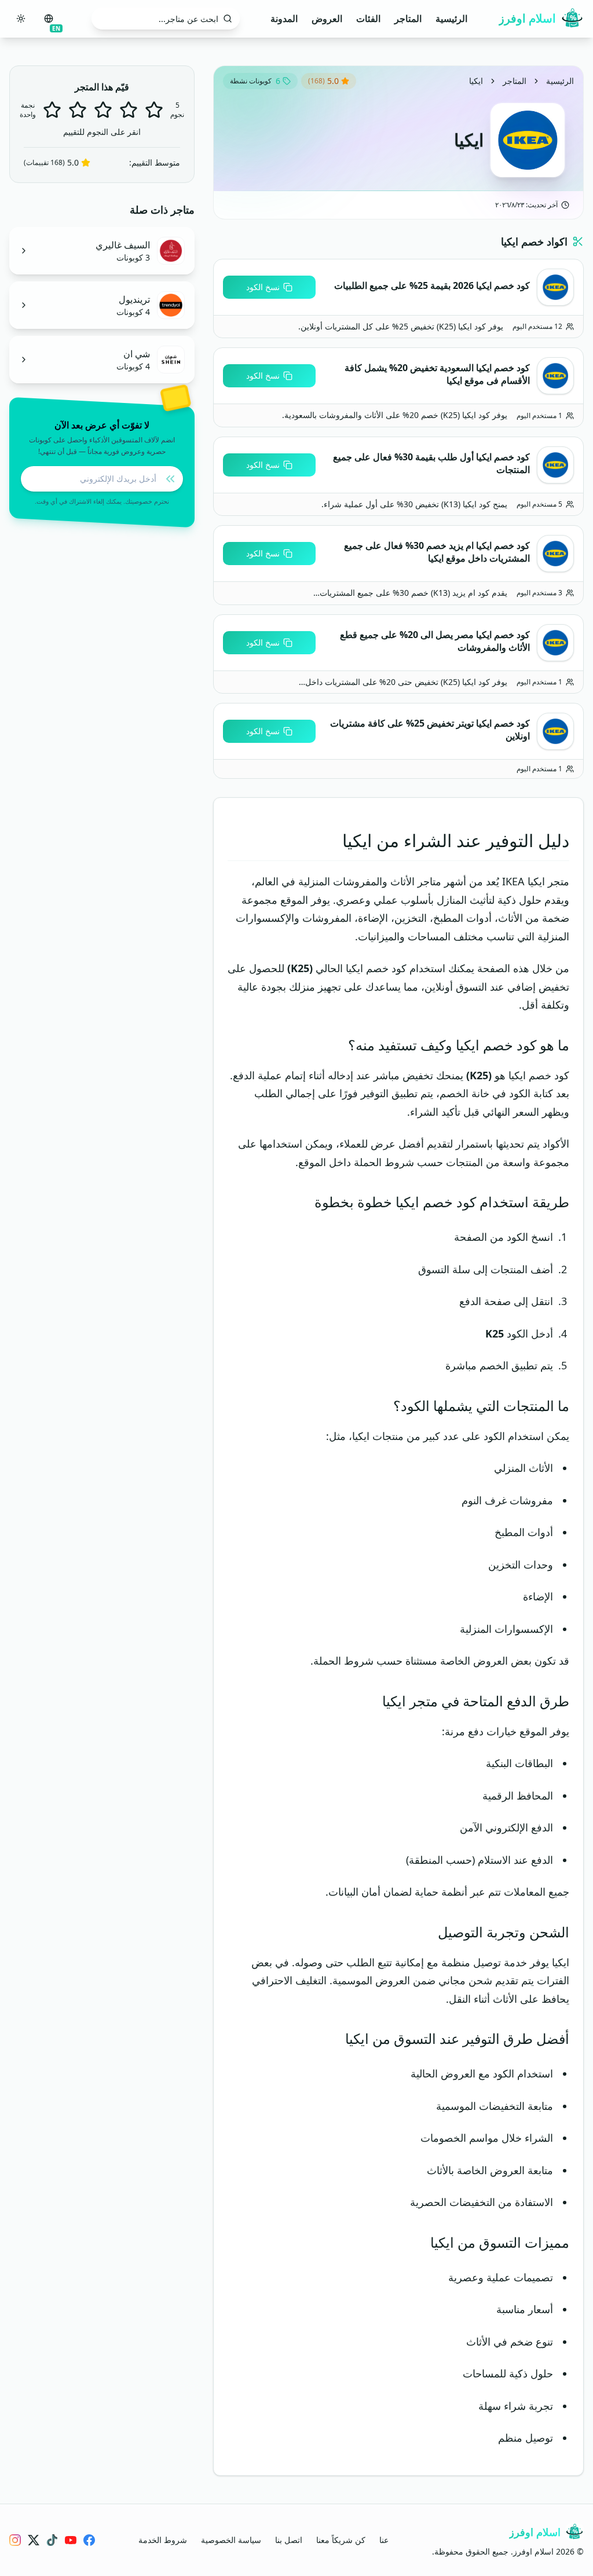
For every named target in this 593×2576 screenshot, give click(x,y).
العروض (327, 19)
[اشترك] (170, 479)
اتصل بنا (289, 2540)
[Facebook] (89, 2540)
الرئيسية (451, 19)
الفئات (368, 19)
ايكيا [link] (476, 81)
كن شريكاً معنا (341, 2540)
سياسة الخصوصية (231, 2540)
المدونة (284, 19)
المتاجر (408, 19)
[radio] (52, 110)
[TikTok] (52, 2540)
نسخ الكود (263, 287)
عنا (384, 2540)
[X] (34, 2540)
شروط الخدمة (163, 2540)
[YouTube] (71, 2540)
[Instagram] (15, 2540)
